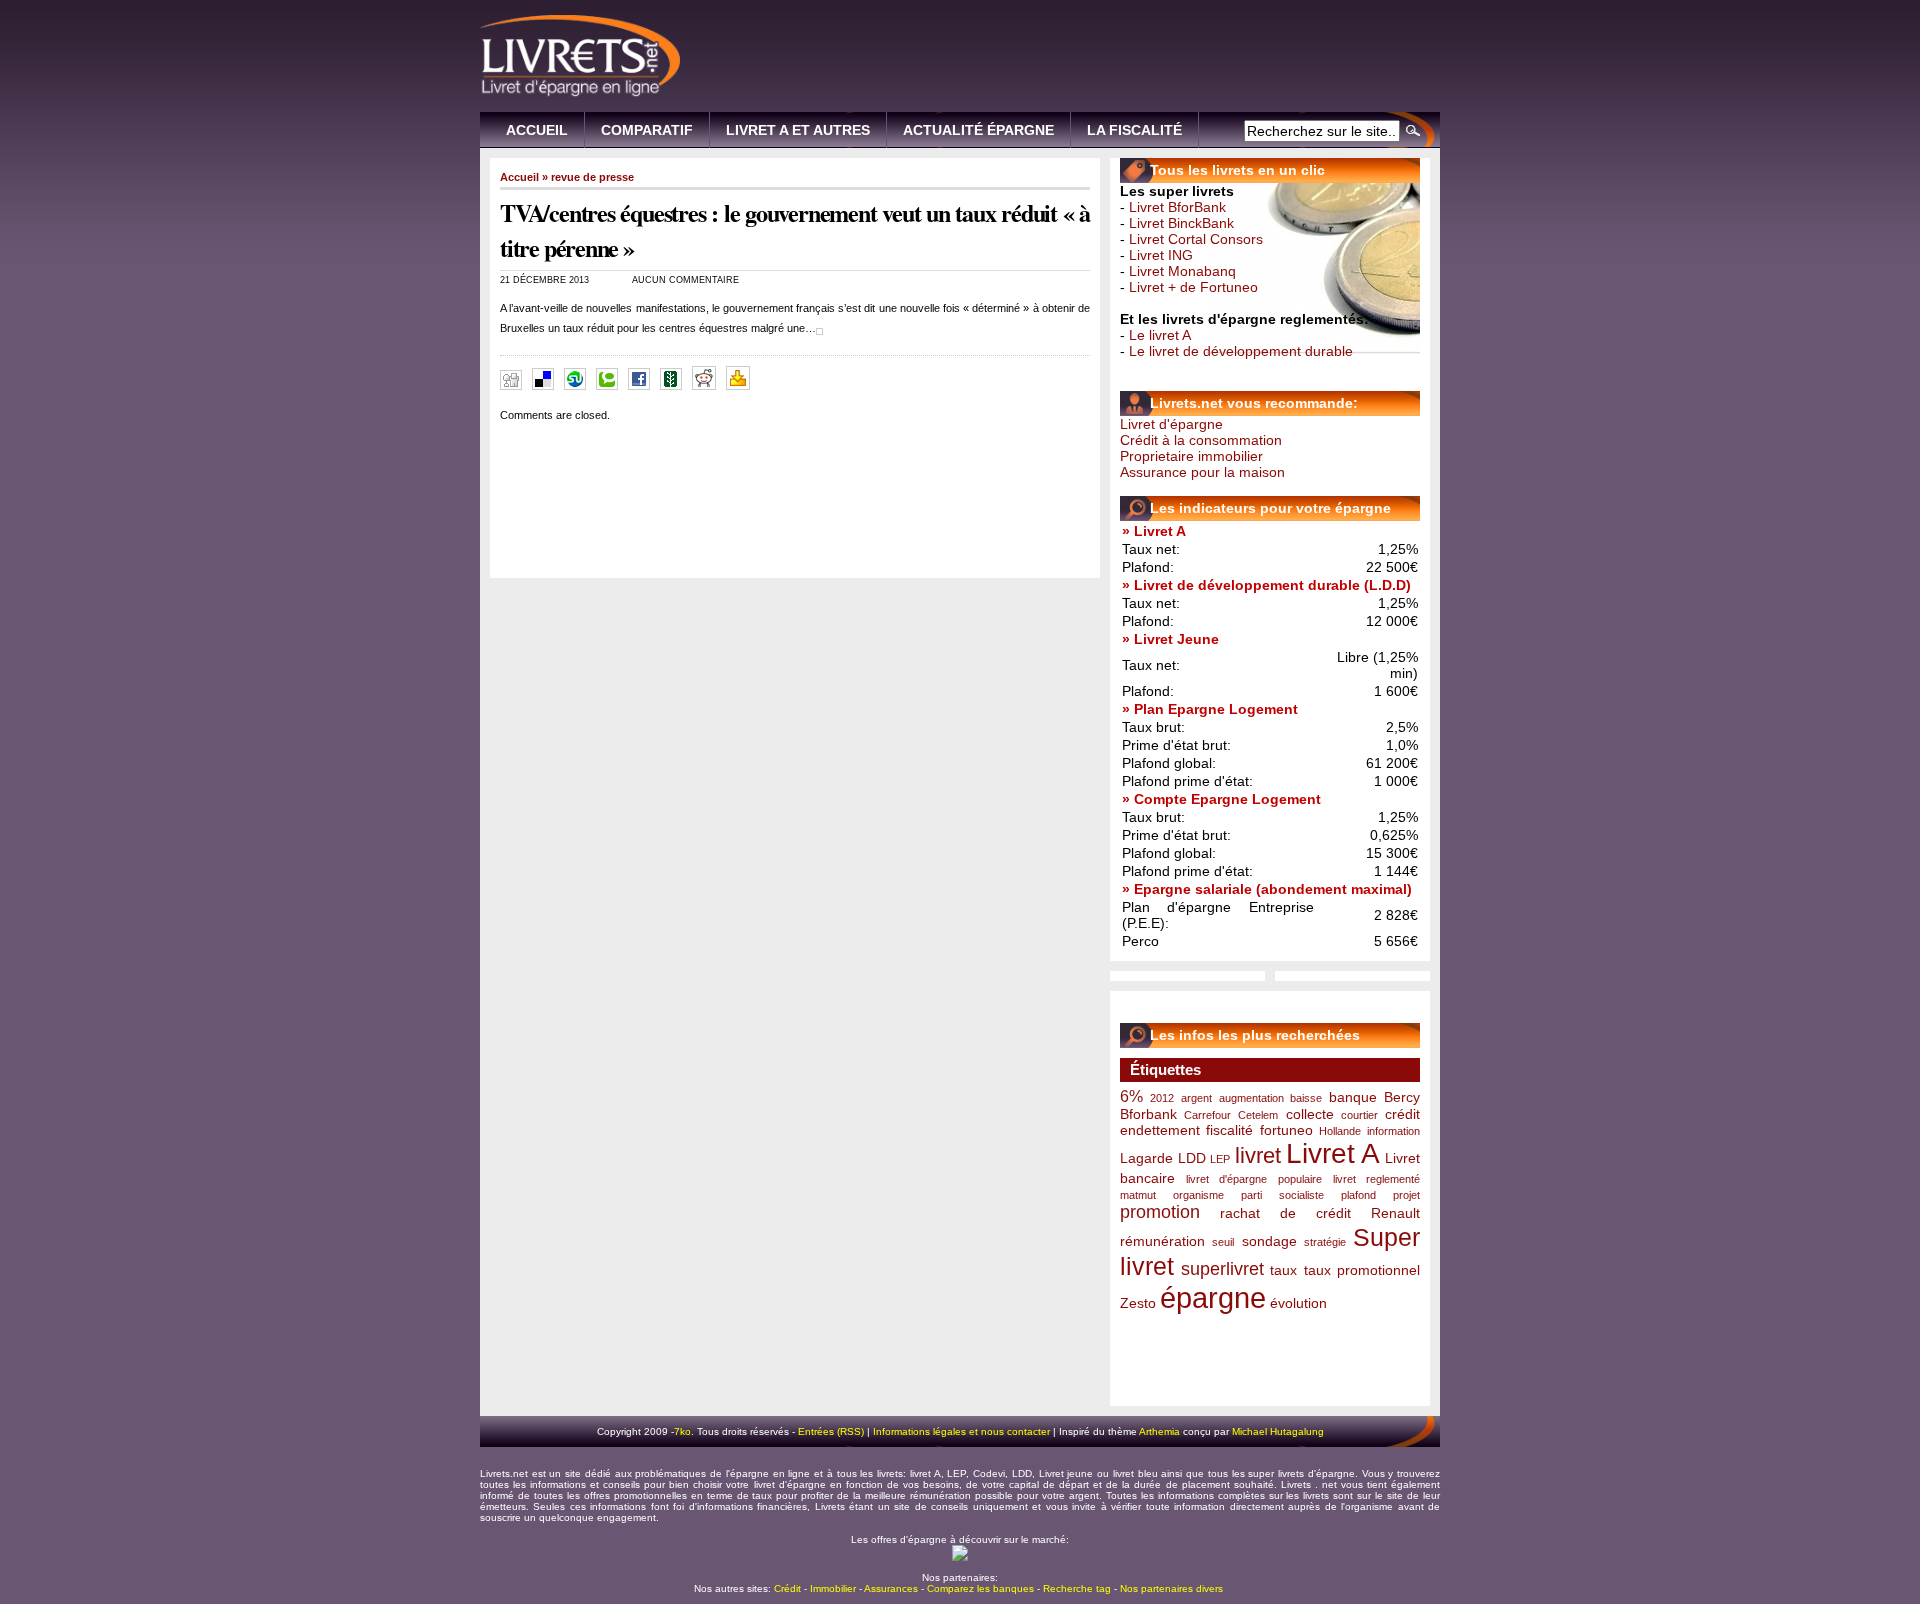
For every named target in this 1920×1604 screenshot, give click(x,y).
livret (1258, 1155)
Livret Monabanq (1182, 271)
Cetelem (1258, 1115)
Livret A (1333, 1153)
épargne (1213, 1297)
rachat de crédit (1285, 1213)
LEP (1220, 1159)
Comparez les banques (980, 1588)
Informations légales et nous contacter (961, 1431)
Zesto (1138, 1303)
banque (1353, 1097)
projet (1406, 1195)
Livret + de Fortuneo (1193, 287)
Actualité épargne (978, 130)
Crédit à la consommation (1201, 440)
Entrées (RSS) (831, 1431)
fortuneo (1286, 1130)
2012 (1162, 1098)
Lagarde (1146, 1158)
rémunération (1162, 1241)
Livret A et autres (798, 130)
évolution (1298, 1303)
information (1393, 1131)
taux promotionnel (1362, 1270)
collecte (1310, 1114)
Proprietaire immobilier (1191, 456)
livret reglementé (1376, 1179)
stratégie (1325, 1242)
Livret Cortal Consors (1196, 239)
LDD (1192, 1158)
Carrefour (1207, 1115)
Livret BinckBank (1181, 223)
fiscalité (1229, 1130)
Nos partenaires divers (1171, 1588)
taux (1283, 1270)
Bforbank (1148, 1114)
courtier (1359, 1115)
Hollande (1340, 1131)
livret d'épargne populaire (1253, 1179)
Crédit (787, 1588)
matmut (1138, 1195)
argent (1196, 1098)
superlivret (1222, 1269)
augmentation (1251, 1098)
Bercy (1402, 1097)
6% (1131, 1096)
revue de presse (592, 177)
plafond (1358, 1195)
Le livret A (1160, 335)
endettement (1160, 1130)
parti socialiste (1282, 1195)
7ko (682, 1431)
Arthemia (1159, 1431)
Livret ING (1161, 255)
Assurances (891, 1588)
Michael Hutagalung (1278, 1431)
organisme (1198, 1195)
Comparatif (647, 130)
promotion (1160, 1212)
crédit (1402, 1114)
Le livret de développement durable (1241, 351)
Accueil (537, 130)
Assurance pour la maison (1202, 472)
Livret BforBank (1177, 207)
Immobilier (833, 1588)
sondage (1269, 1241)
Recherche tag (1077, 1588)
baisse (1306, 1098)
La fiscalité (1134, 130)
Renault (1395, 1213)
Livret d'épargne (1171, 424)
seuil (1223, 1242)
